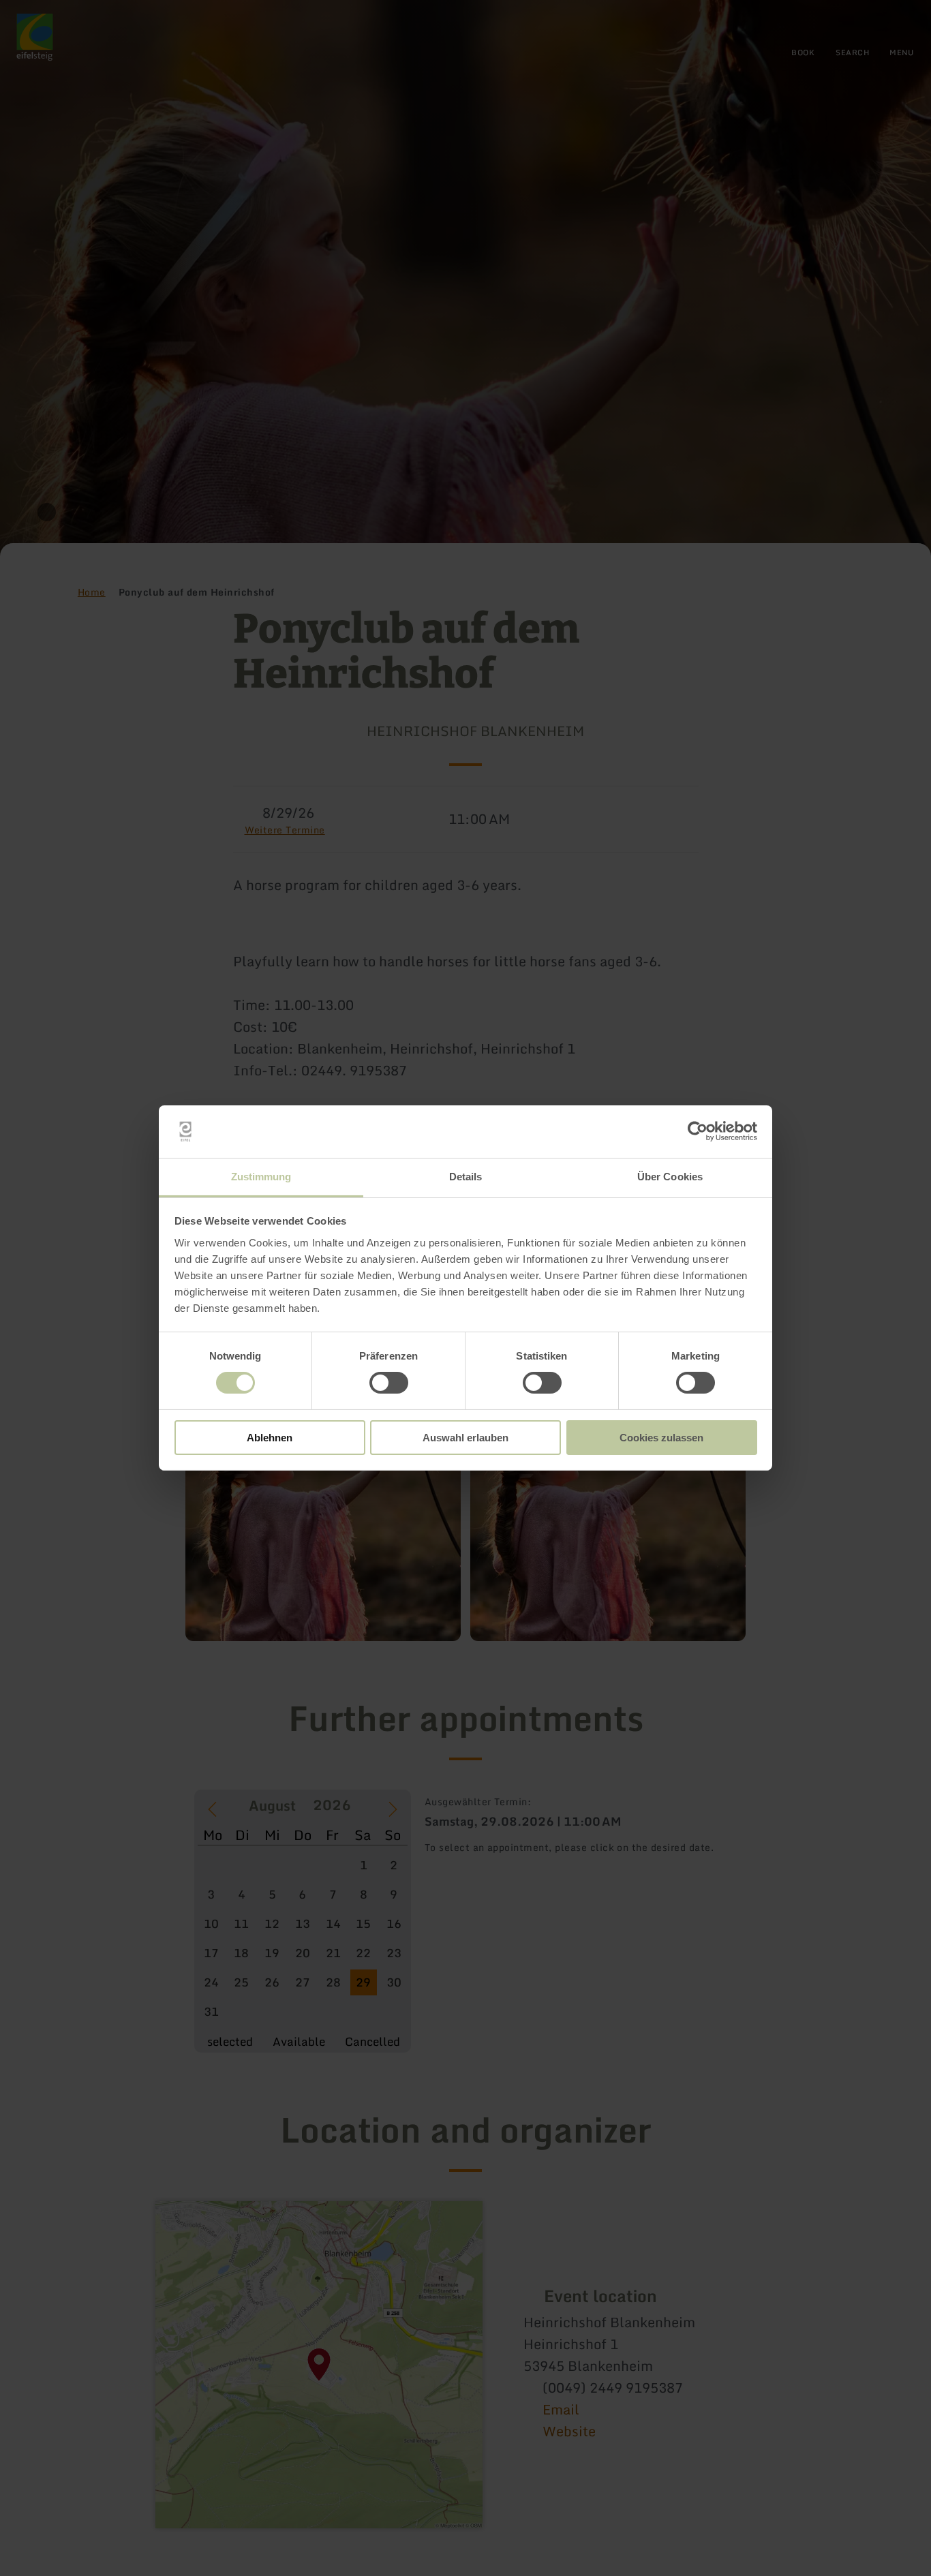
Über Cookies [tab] (670, 1177)
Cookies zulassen (661, 1438)
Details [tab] (466, 1177)
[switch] (389, 1383)
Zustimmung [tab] (261, 1177)
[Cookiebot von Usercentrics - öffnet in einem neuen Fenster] (698, 1131)
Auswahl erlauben (465, 1438)
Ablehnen (270, 1438)
